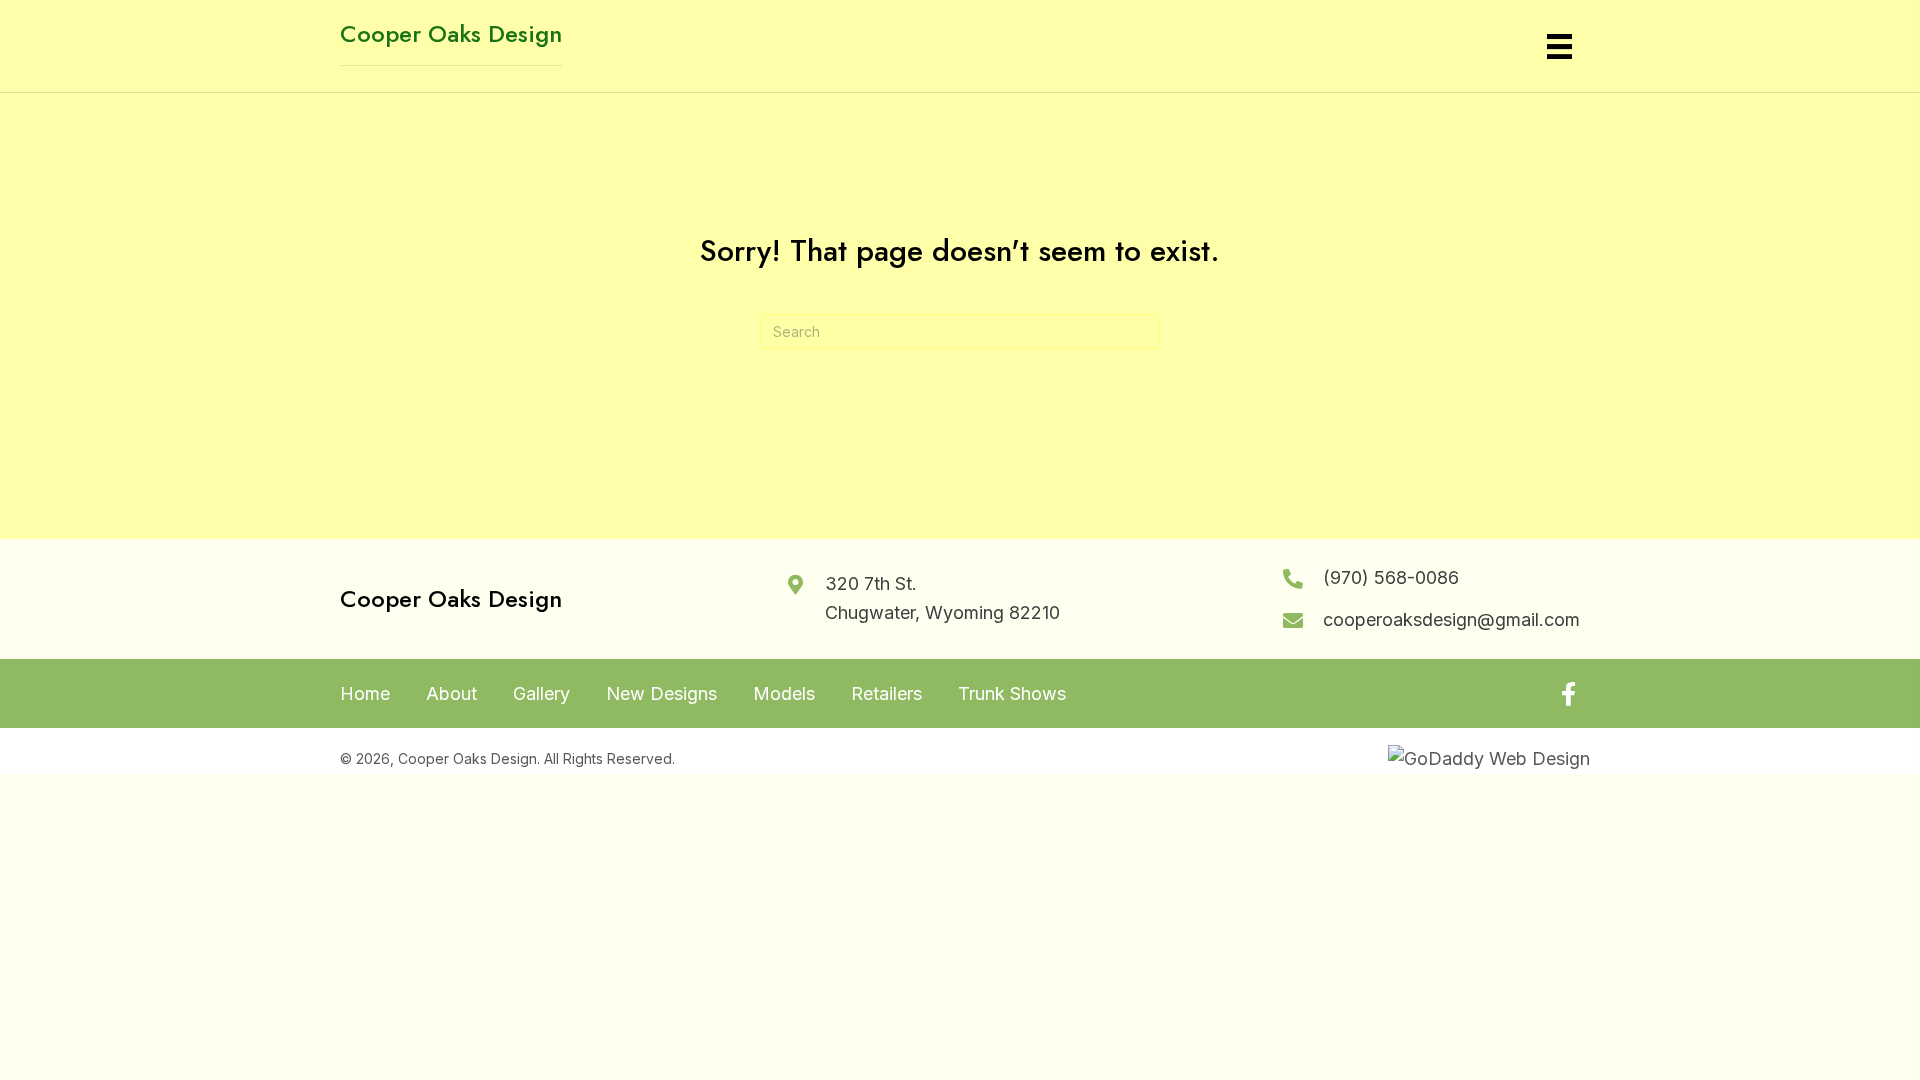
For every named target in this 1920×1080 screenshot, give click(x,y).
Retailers (886, 694)
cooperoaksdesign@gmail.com (1451, 619)
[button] (1568, 694)
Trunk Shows (1012, 694)
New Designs (661, 694)
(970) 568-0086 (1391, 577)
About (451, 694)
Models (784, 694)
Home (365, 694)
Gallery (541, 694)
